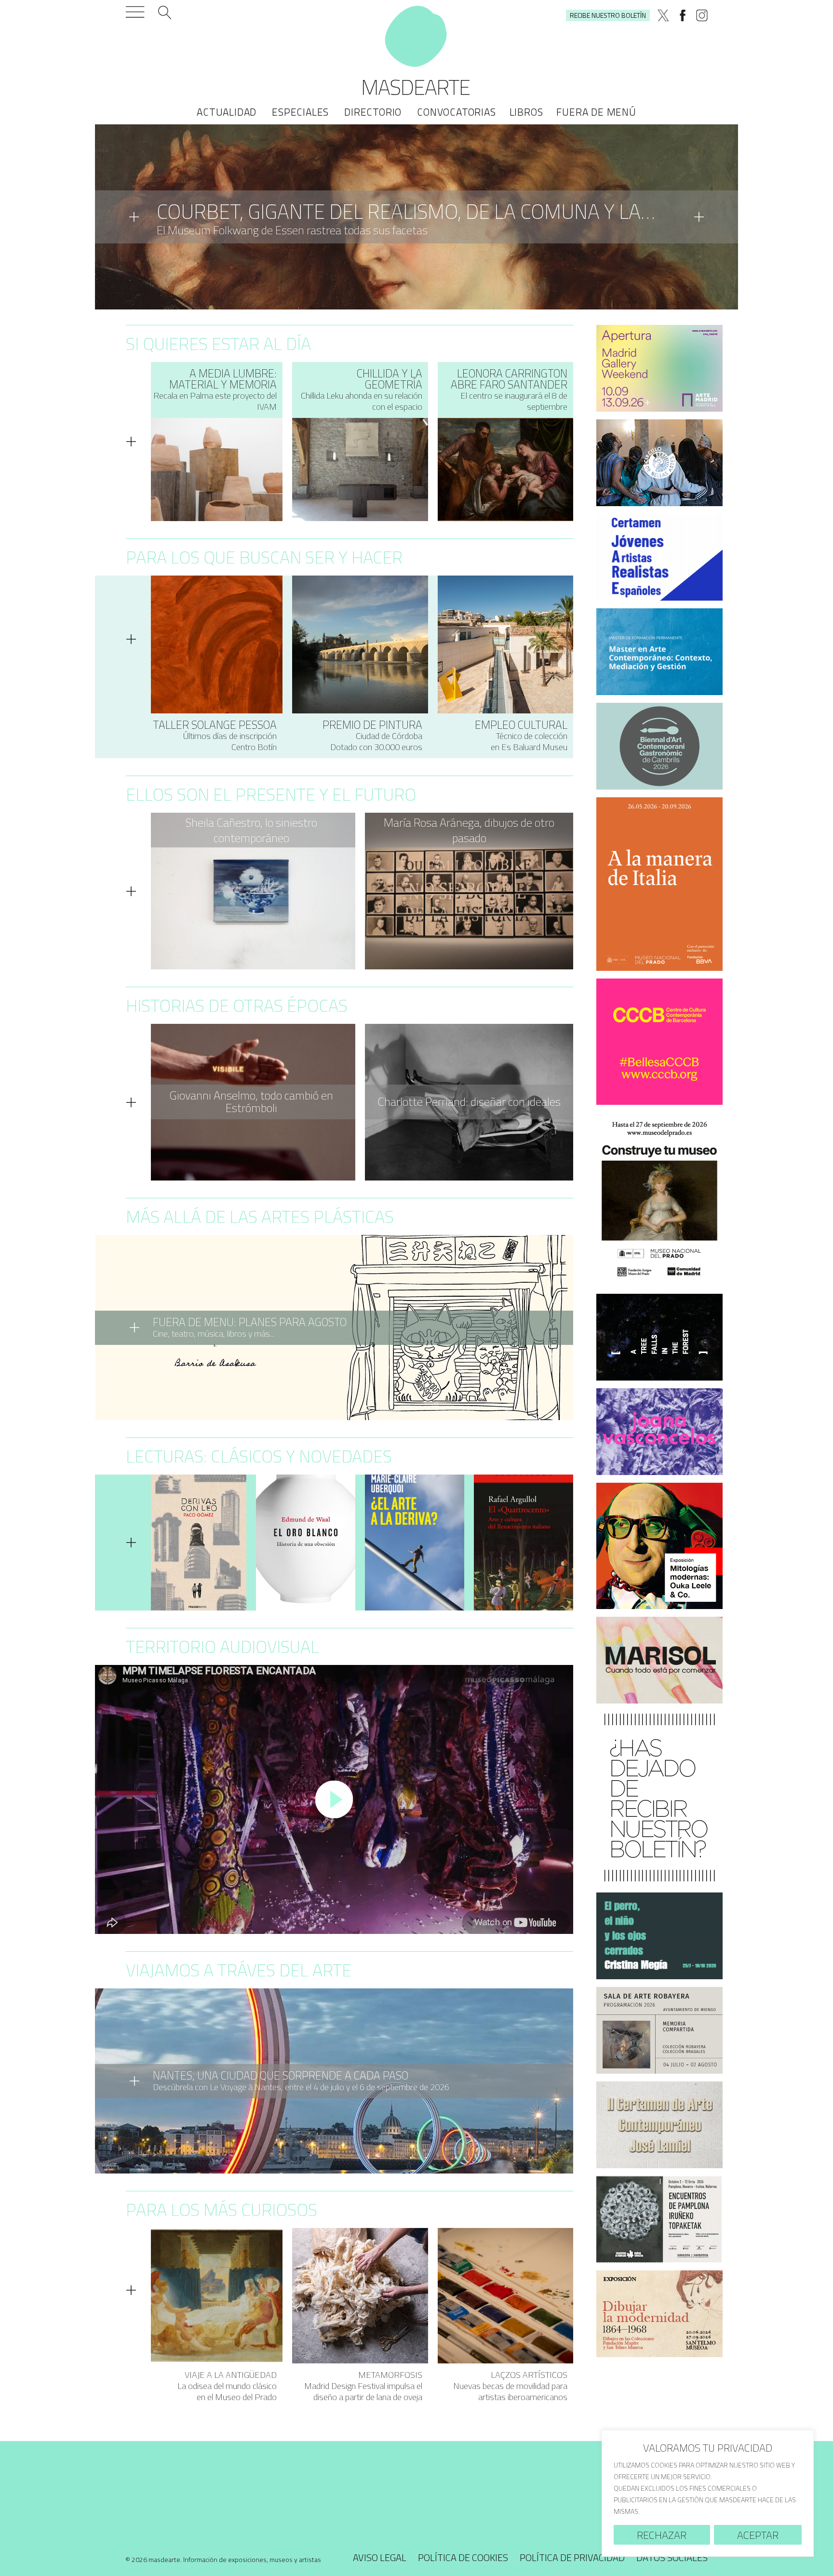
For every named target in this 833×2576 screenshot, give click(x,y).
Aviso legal (380, 2561)
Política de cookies (463, 2561)
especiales (300, 112)
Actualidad (227, 112)
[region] (708, 2493)
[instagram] (702, 15)
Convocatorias (456, 112)
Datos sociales (672, 2561)
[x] (663, 15)
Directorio (373, 112)
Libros (526, 112)
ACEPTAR (758, 2535)
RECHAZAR (662, 2535)
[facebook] (683, 15)
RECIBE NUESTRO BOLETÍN (608, 15)
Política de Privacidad (572, 2561)
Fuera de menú (596, 112)
